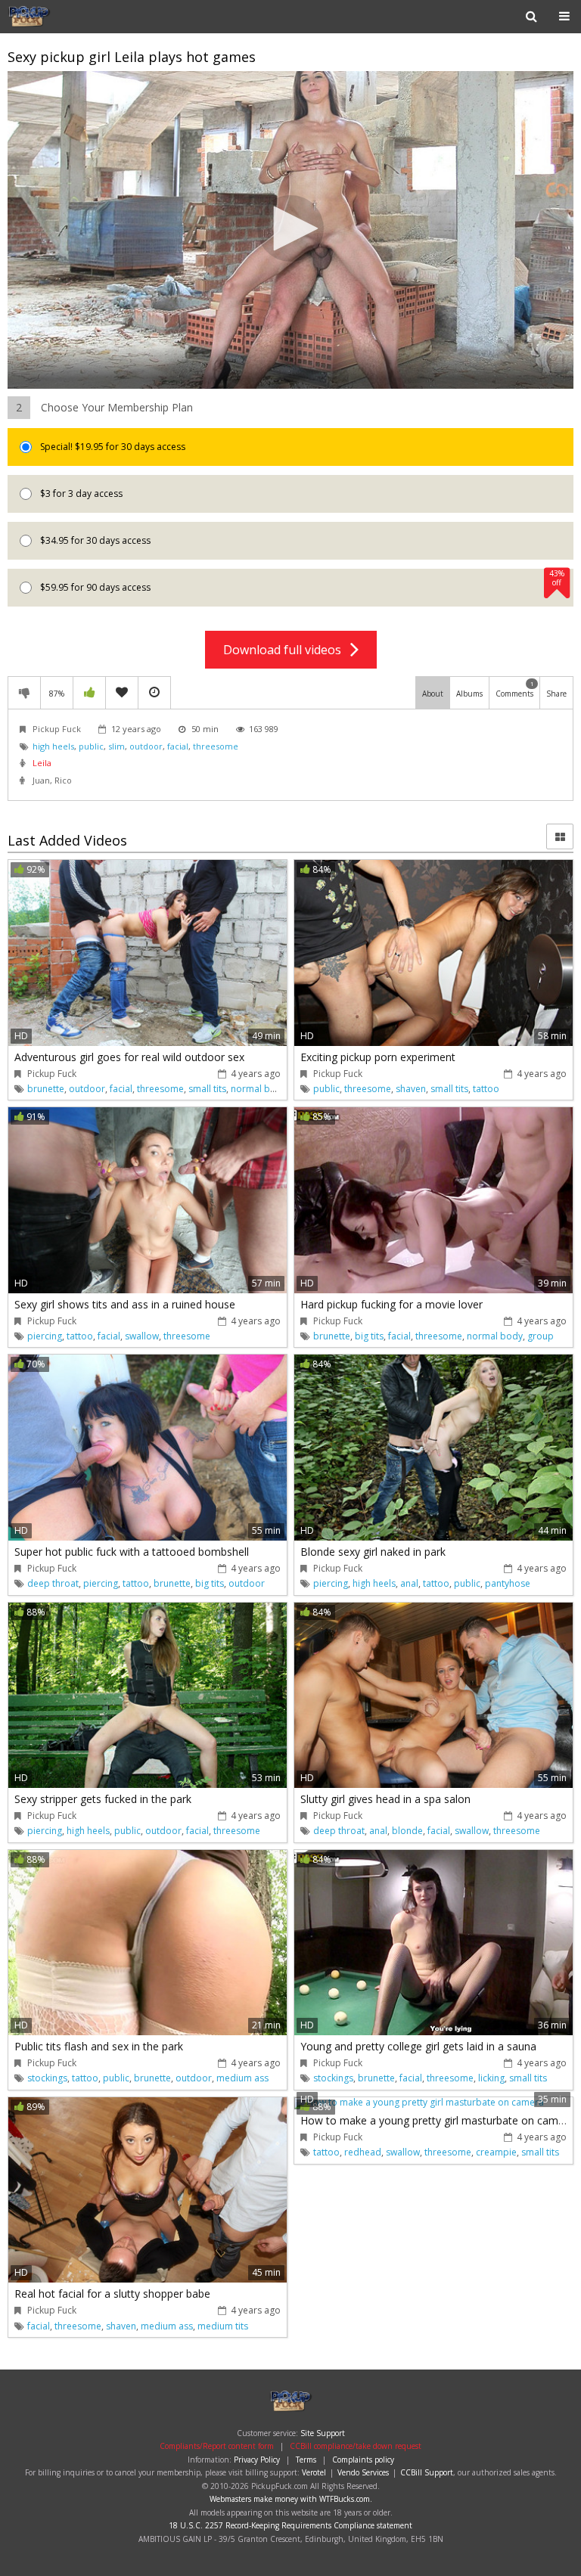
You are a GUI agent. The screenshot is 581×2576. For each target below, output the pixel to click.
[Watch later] (154, 693)
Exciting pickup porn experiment (378, 1057)
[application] (290, 230)
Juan (41, 780)
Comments (515, 689)
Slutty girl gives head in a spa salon (385, 1799)
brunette (46, 1089)
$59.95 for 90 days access (301, 581)
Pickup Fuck (56, 17)
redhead (363, 2152)
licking (491, 2078)
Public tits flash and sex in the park (99, 2046)
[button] (290, 228)
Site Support (323, 2433)
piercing (45, 1336)
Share (556, 694)
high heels (53, 746)
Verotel (314, 2472)
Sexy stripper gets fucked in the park (103, 1799)
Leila (42, 763)
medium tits (223, 2326)
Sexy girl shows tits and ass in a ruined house (125, 1304)
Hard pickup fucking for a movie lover (391, 1304)
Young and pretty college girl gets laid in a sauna (418, 2046)
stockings (47, 2078)
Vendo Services (363, 2472)
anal (409, 1583)
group (541, 1336)
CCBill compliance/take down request (356, 2446)
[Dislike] (24, 693)
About (433, 694)
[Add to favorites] (122, 693)
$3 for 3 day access (80, 493)
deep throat (53, 1583)
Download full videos (287, 650)
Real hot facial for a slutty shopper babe (112, 2294)
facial (178, 746)
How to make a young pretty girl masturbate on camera (437, 2120)
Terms (306, 2460)
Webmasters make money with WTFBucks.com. (291, 2499)
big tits (369, 1336)
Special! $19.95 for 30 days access (112, 447)
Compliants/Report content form (217, 2446)
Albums (469, 694)
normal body (259, 1089)
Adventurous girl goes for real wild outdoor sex (129, 1057)
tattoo (486, 1089)
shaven (411, 1089)
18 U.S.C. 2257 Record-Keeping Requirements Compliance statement (290, 2525)
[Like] (89, 693)
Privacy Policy (257, 2460)
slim (117, 746)
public (91, 746)
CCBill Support (427, 2472)
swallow (142, 1336)
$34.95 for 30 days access (94, 540)
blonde (407, 1831)
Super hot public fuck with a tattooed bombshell (132, 1552)
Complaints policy (363, 2460)
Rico (63, 780)
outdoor (146, 746)
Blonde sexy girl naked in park (373, 1552)
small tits (207, 1089)
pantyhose (508, 1583)
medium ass (242, 2078)
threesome (216, 746)
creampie (496, 2152)
